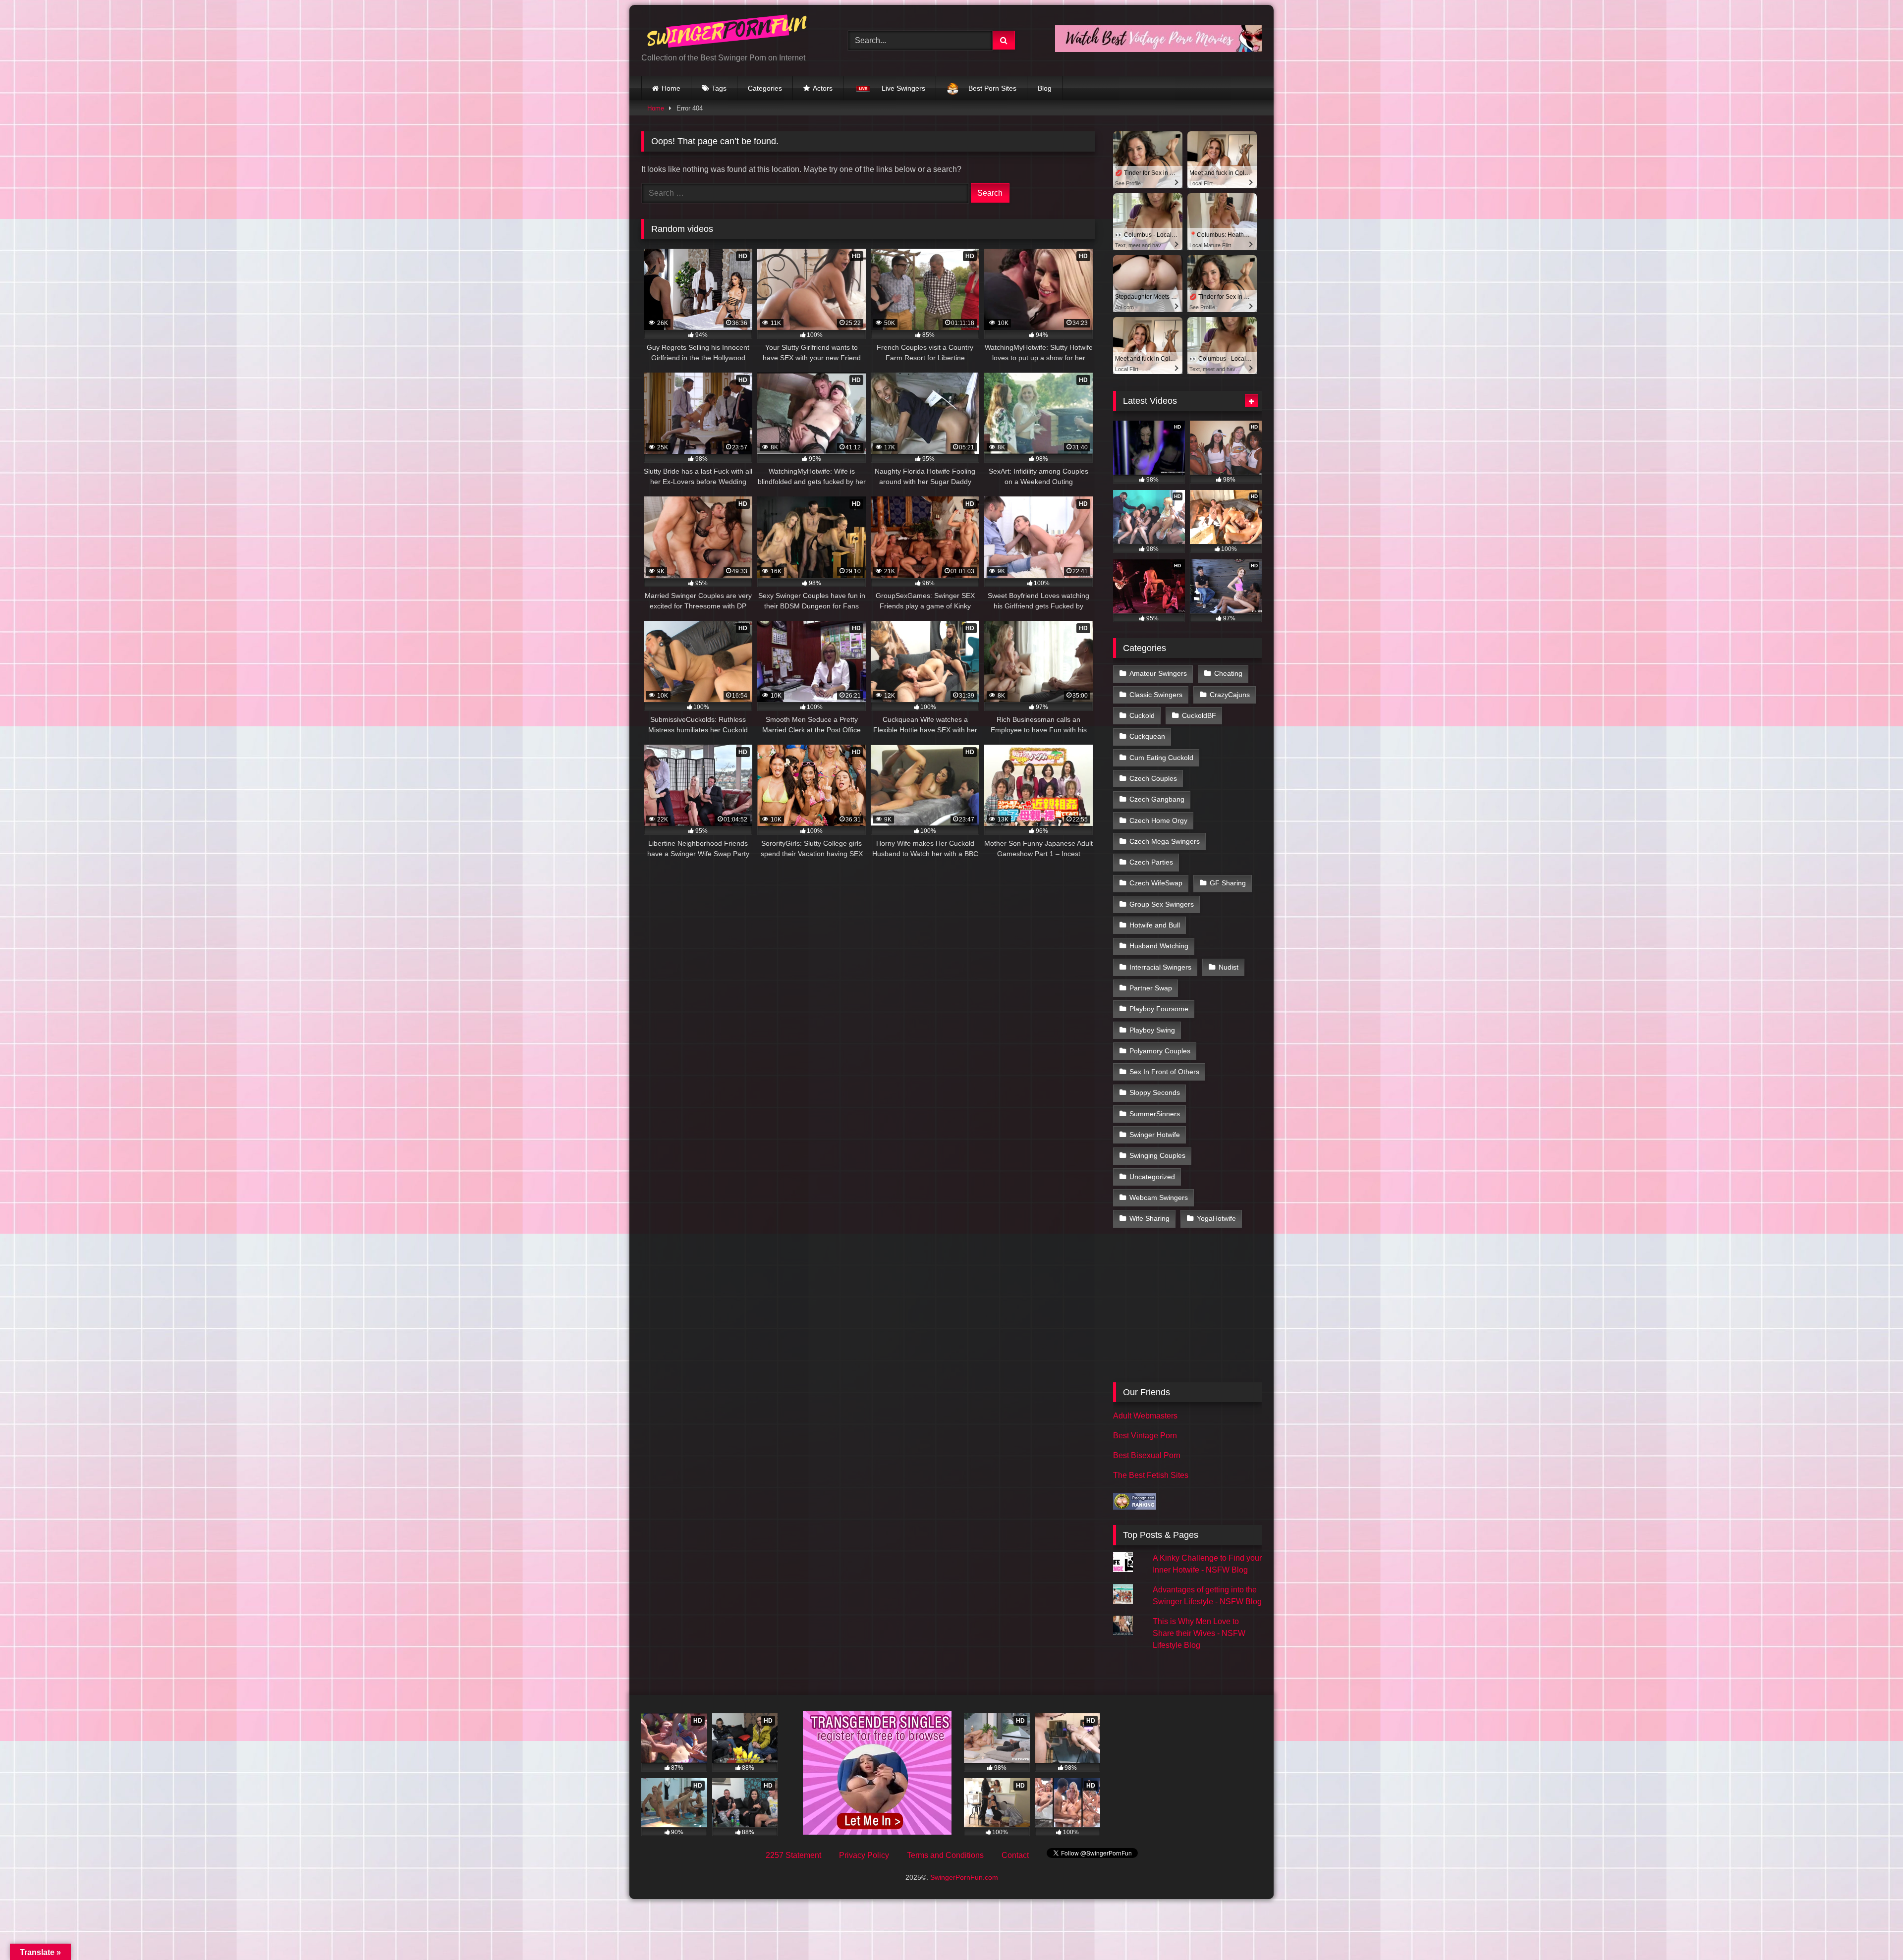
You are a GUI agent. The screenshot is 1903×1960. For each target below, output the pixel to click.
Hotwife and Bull (1155, 925)
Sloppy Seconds (1155, 1092)
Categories (765, 88)
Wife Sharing (1149, 1218)
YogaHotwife (1216, 1218)
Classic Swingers (1156, 695)
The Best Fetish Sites (1151, 1475)
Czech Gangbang (1157, 799)
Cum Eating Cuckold (1161, 758)
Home (671, 88)
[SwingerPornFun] (728, 32)
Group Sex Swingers (1162, 904)
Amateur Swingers (1158, 673)
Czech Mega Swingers (1165, 841)
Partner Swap (1151, 988)
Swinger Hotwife (1155, 1135)
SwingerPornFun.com (964, 1877)
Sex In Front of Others (1164, 1072)
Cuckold (1142, 715)
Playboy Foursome (1159, 1009)
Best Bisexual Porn (1147, 1455)
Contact (1015, 1855)
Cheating (1228, 673)
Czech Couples (1153, 778)
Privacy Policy (864, 1855)
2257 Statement (793, 1855)
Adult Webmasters (1145, 1416)
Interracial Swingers (1160, 967)
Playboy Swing (1152, 1030)
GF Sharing (1228, 883)
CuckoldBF (1199, 715)
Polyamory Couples (1160, 1051)
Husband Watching (1159, 946)
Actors (823, 88)
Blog (1045, 88)
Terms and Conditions (945, 1855)
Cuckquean (1147, 736)
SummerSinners (1155, 1114)
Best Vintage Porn (1145, 1436)
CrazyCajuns (1230, 695)
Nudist (1229, 967)
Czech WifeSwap (1156, 883)
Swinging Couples (1157, 1155)
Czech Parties (1151, 862)
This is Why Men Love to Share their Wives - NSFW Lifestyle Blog (1199, 1633)
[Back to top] (1872, 1931)
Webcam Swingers (1159, 1198)
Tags (719, 88)
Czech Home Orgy (1158, 820)
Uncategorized (1152, 1177)
